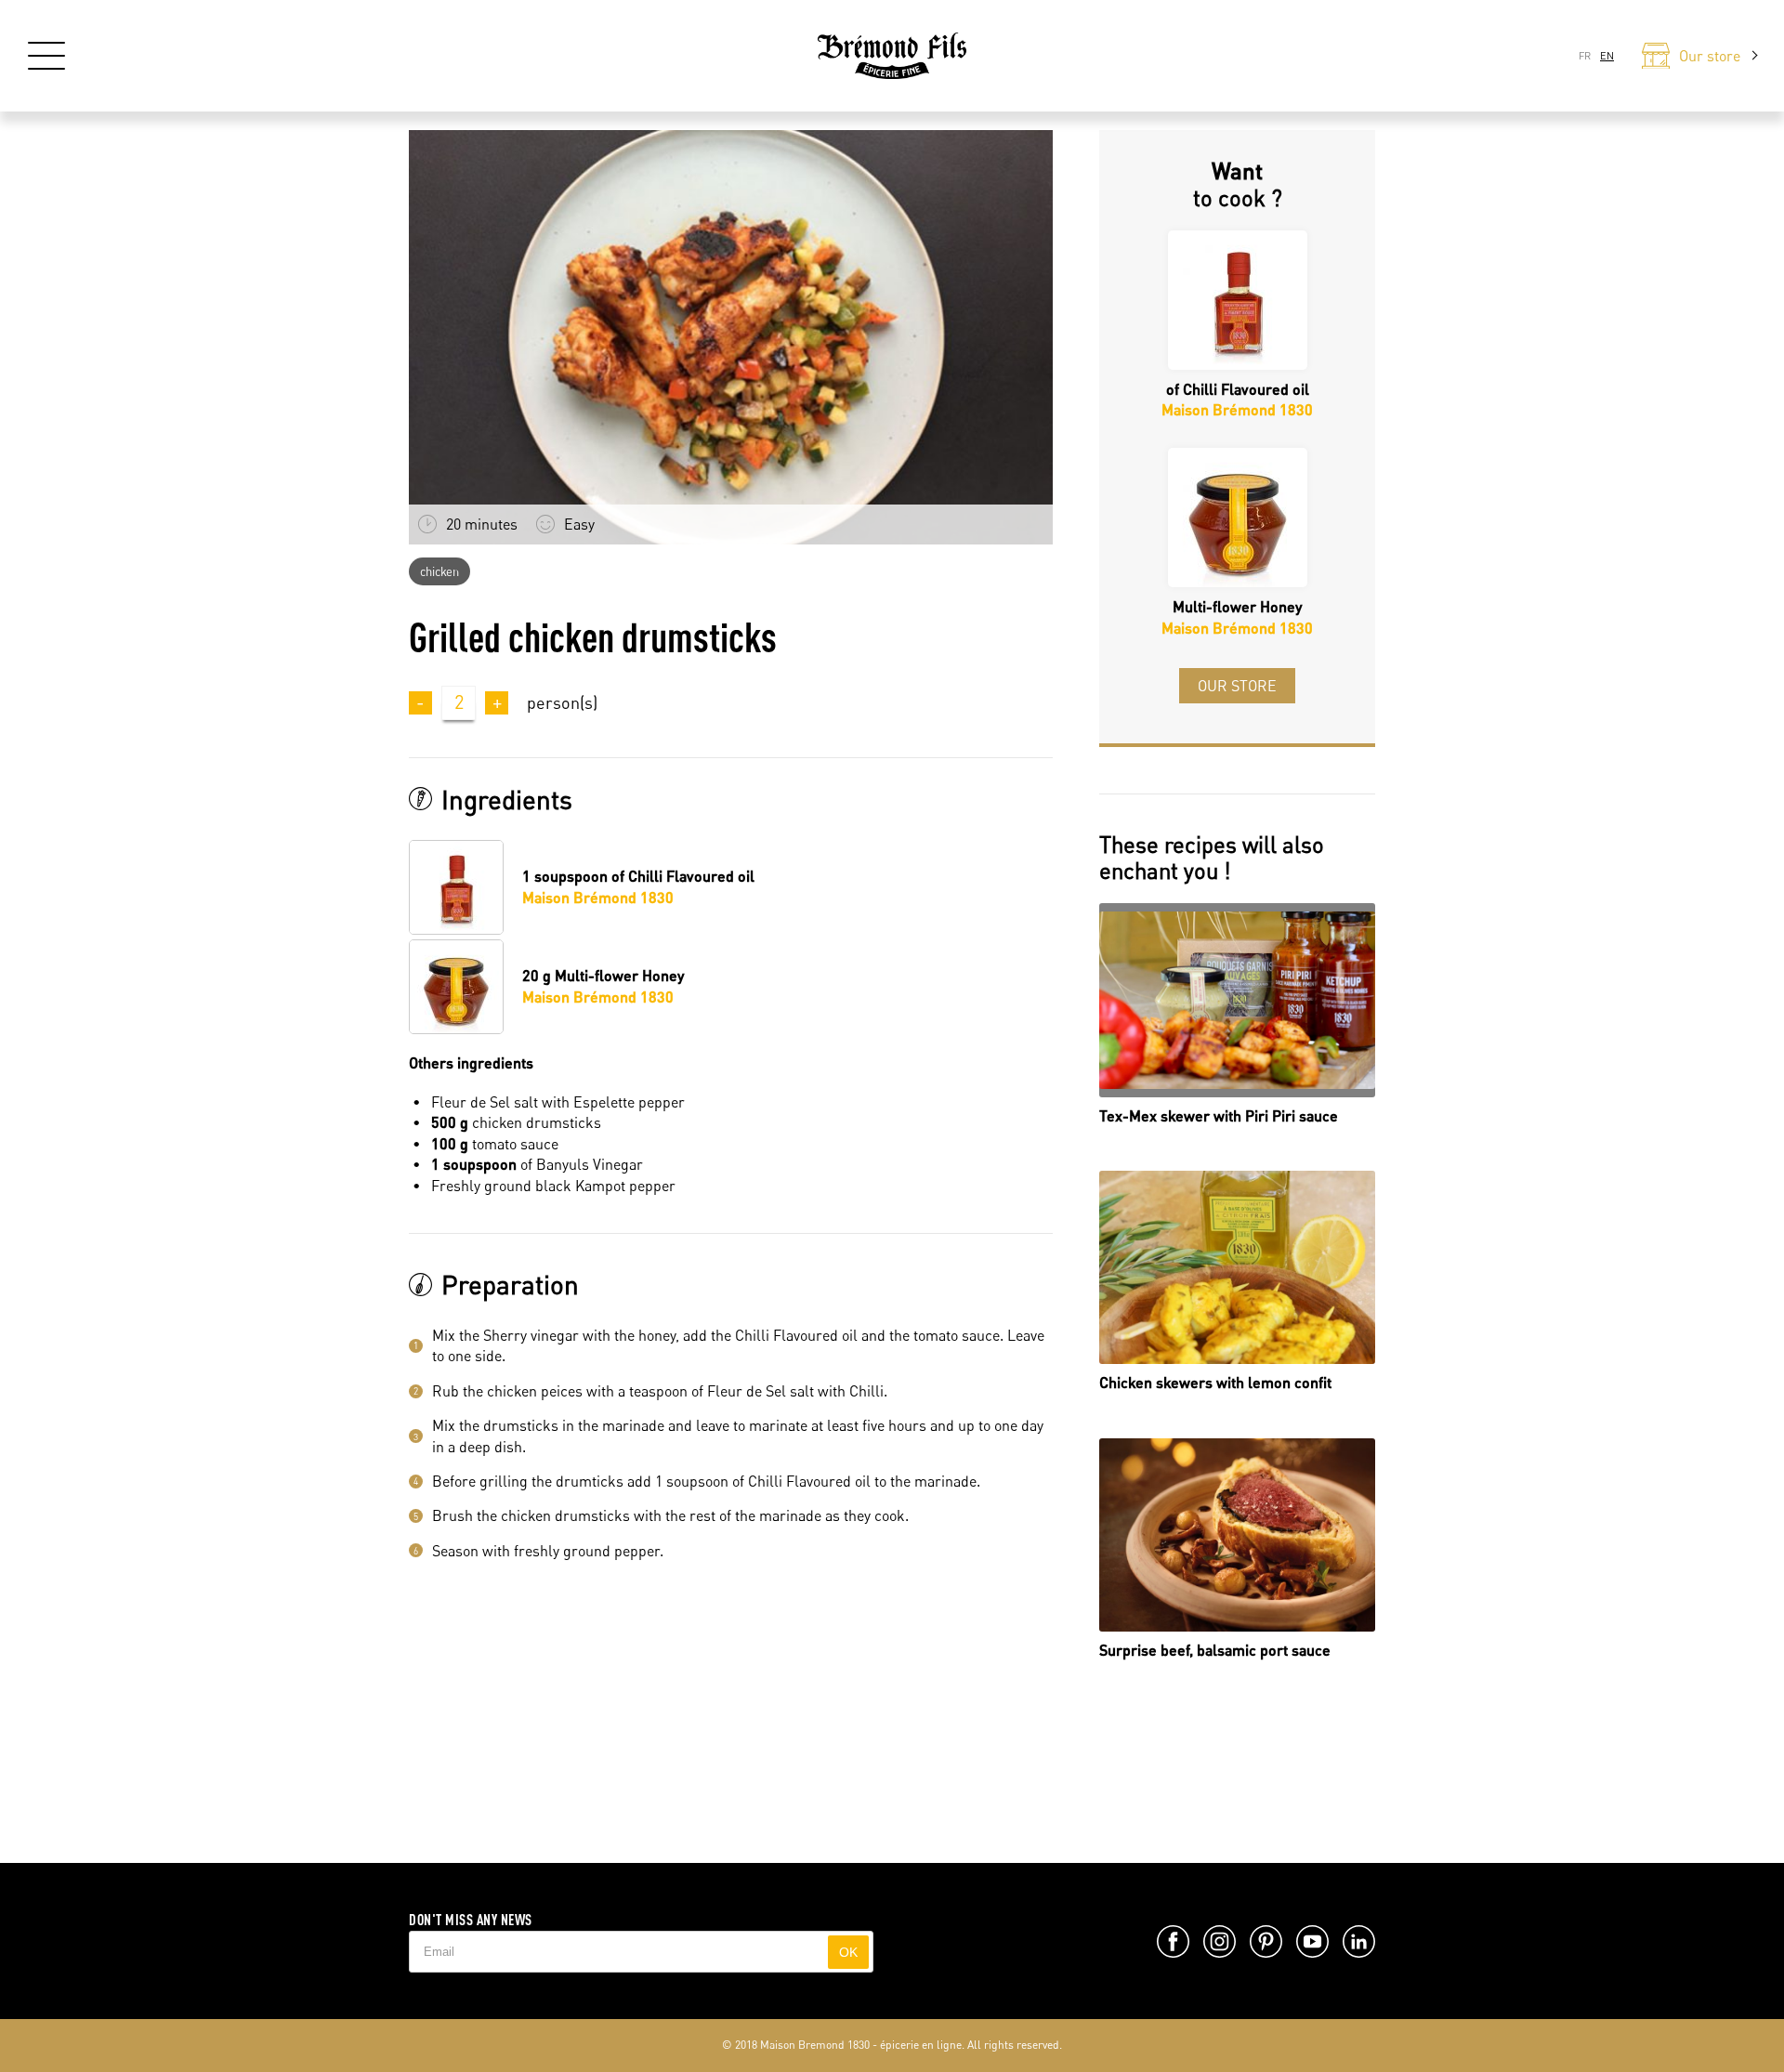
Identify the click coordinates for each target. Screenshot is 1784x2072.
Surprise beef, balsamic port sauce (1215, 1650)
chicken (439, 571)
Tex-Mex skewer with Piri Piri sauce (1219, 1115)
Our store (1237, 686)
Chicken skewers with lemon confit (1215, 1382)
